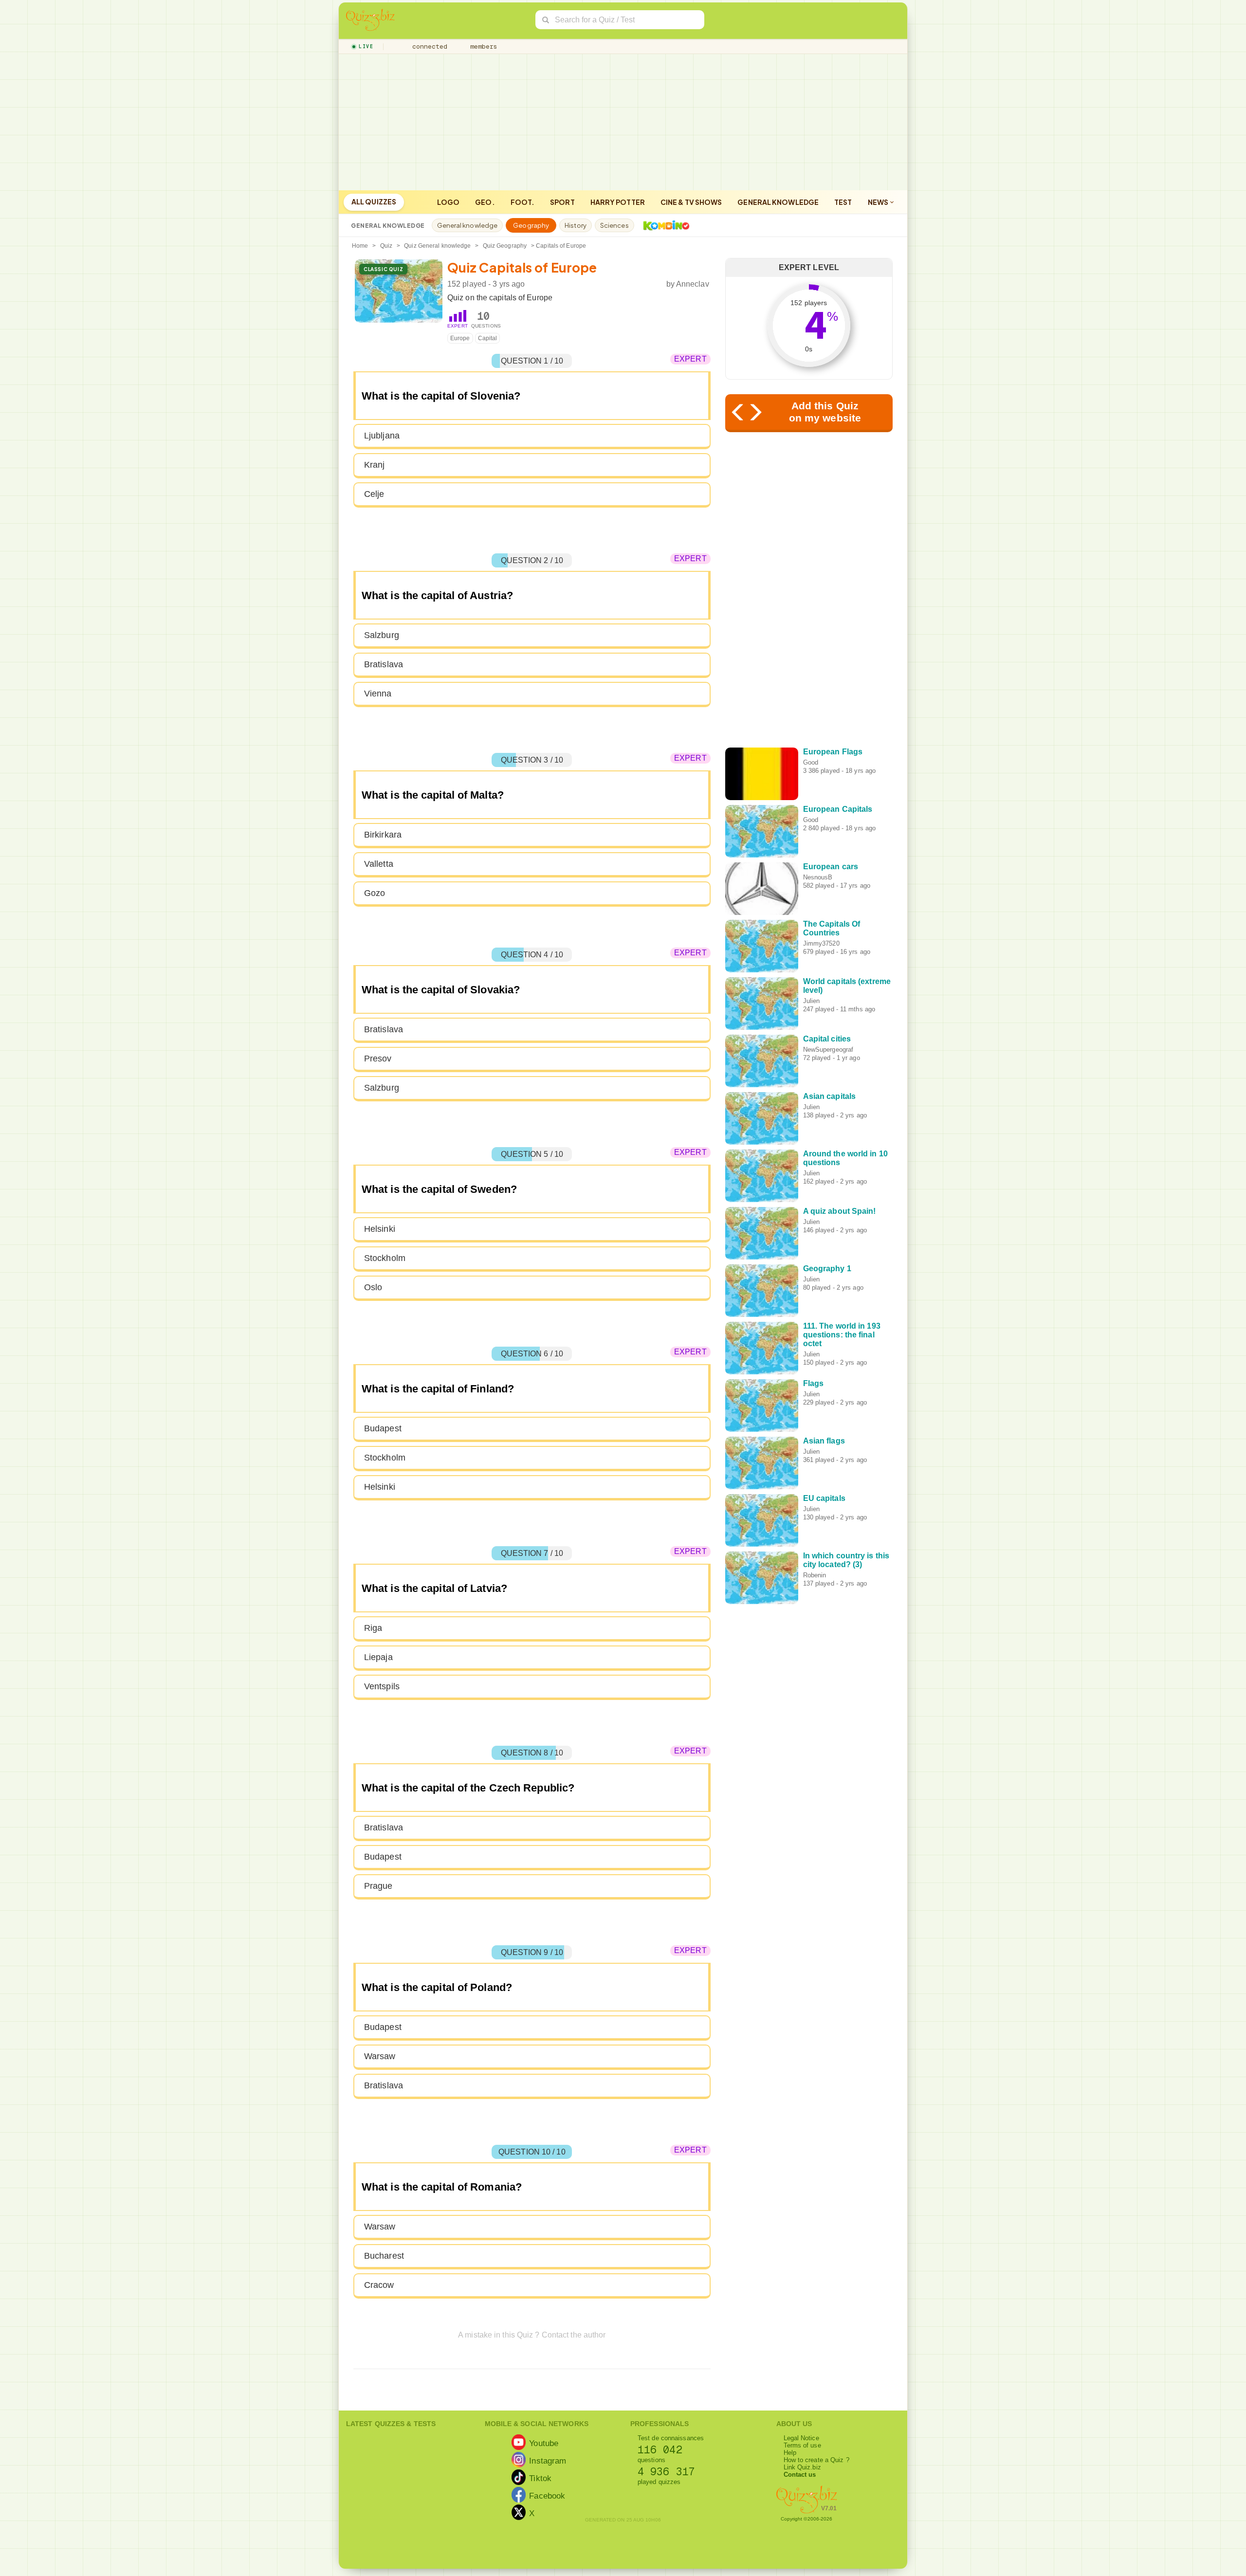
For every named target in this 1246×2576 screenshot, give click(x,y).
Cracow (379, 2285)
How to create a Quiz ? (816, 2460)
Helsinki (380, 1229)
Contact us (800, 2475)
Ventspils (382, 1686)
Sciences (614, 225)
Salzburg (382, 635)
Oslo (373, 1287)
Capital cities (827, 1039)
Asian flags (824, 1441)
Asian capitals (829, 1096)
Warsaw (380, 2056)
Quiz (386, 246)
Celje (374, 494)
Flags (814, 1383)
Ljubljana (382, 436)
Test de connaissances (671, 2438)
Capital (488, 338)
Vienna (378, 694)
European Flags (833, 752)
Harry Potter (618, 202)
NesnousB (818, 877)
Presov (378, 1059)
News (879, 202)
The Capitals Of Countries (832, 928)
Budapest (383, 1428)
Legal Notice (801, 2438)
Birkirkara (383, 835)
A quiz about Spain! (840, 1211)
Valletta (379, 864)
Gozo (375, 893)
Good (811, 762)
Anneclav (693, 284)
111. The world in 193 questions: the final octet (842, 1335)
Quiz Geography (505, 246)
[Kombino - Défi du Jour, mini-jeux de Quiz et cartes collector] (664, 225)
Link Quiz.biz (802, 2467)
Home (360, 246)
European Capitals (838, 809)
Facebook (547, 2496)
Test (843, 202)
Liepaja (378, 1657)
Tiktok (540, 2478)
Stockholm (385, 1258)
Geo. (485, 202)
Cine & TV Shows (691, 202)
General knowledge (778, 202)
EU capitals (824, 1498)
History (576, 225)
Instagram (548, 2461)
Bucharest (384, 2256)
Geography (531, 225)
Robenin (815, 1575)
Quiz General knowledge (437, 246)
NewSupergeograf (828, 1050)
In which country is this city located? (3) (846, 1560)
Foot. (523, 202)
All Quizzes (374, 201)
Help (790, 2453)
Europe (460, 338)
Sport (562, 202)
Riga (373, 1628)
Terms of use (802, 2445)
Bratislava (384, 664)
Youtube (544, 2443)
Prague (378, 1886)
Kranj (375, 465)
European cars (831, 867)
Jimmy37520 (821, 943)
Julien (812, 1001)
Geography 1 (827, 1269)
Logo (448, 202)
